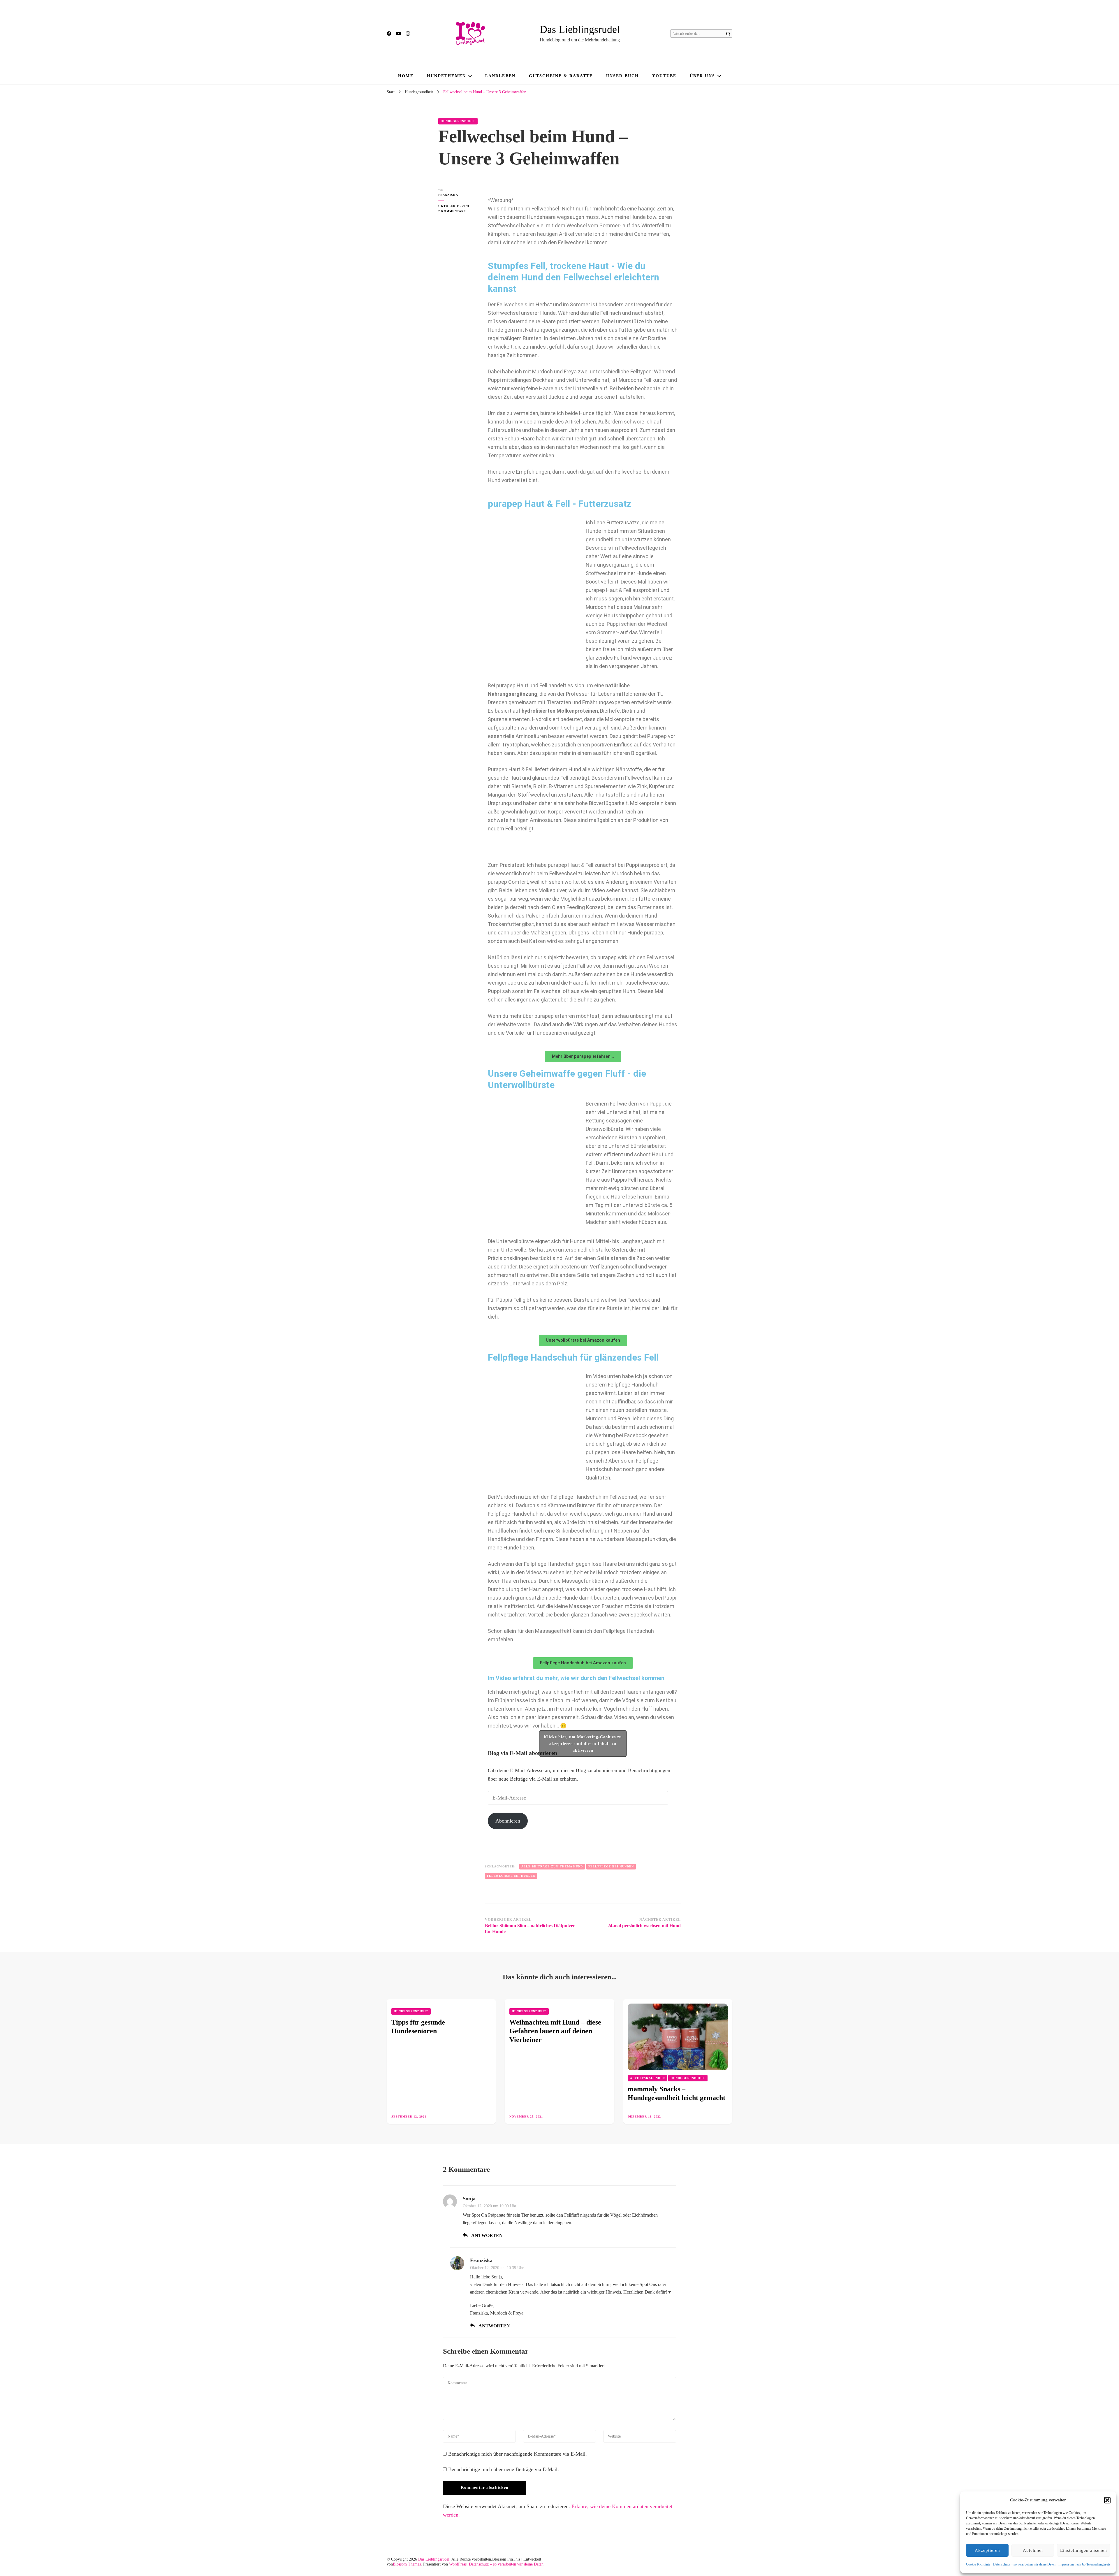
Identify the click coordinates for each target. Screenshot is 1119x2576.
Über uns (702, 76)
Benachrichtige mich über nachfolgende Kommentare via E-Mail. (518, 2454)
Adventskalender (648, 2078)
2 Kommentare (457, 211)
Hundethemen (446, 76)
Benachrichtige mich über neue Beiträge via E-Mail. (504, 2469)
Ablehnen (1033, 2550)
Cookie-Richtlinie (978, 2564)
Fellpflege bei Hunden (611, 1866)
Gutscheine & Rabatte (561, 76)
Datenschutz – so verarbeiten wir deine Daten (1024, 2564)
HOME (406, 76)
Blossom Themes (407, 2564)
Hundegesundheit (458, 121)
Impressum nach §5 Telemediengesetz (1084, 2564)
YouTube (664, 76)
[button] (1107, 2500)
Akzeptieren (987, 2550)
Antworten (487, 2235)
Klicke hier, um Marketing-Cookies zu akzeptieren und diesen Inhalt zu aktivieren (583, 1744)
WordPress (458, 2564)
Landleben (500, 76)
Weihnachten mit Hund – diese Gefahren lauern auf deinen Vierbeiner (555, 2031)
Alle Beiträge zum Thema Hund (552, 1866)
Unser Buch (622, 76)
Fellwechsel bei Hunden (511, 1876)
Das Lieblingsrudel (580, 29)
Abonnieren (508, 1821)
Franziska (448, 195)
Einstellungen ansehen (1084, 2550)
